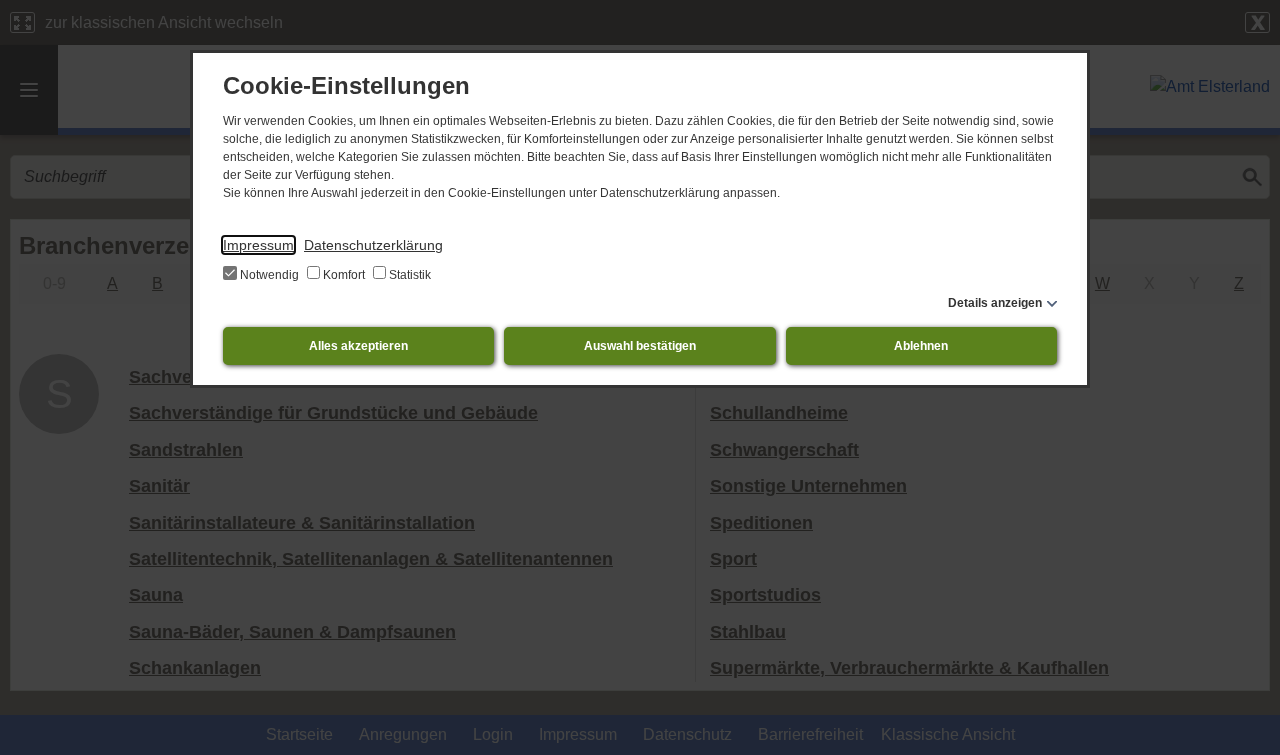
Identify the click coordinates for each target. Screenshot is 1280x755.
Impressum (258, 245)
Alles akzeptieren (358, 346)
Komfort (344, 275)
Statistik (408, 275)
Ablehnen (921, 346)
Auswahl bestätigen (640, 346)
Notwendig (269, 275)
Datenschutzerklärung (373, 245)
